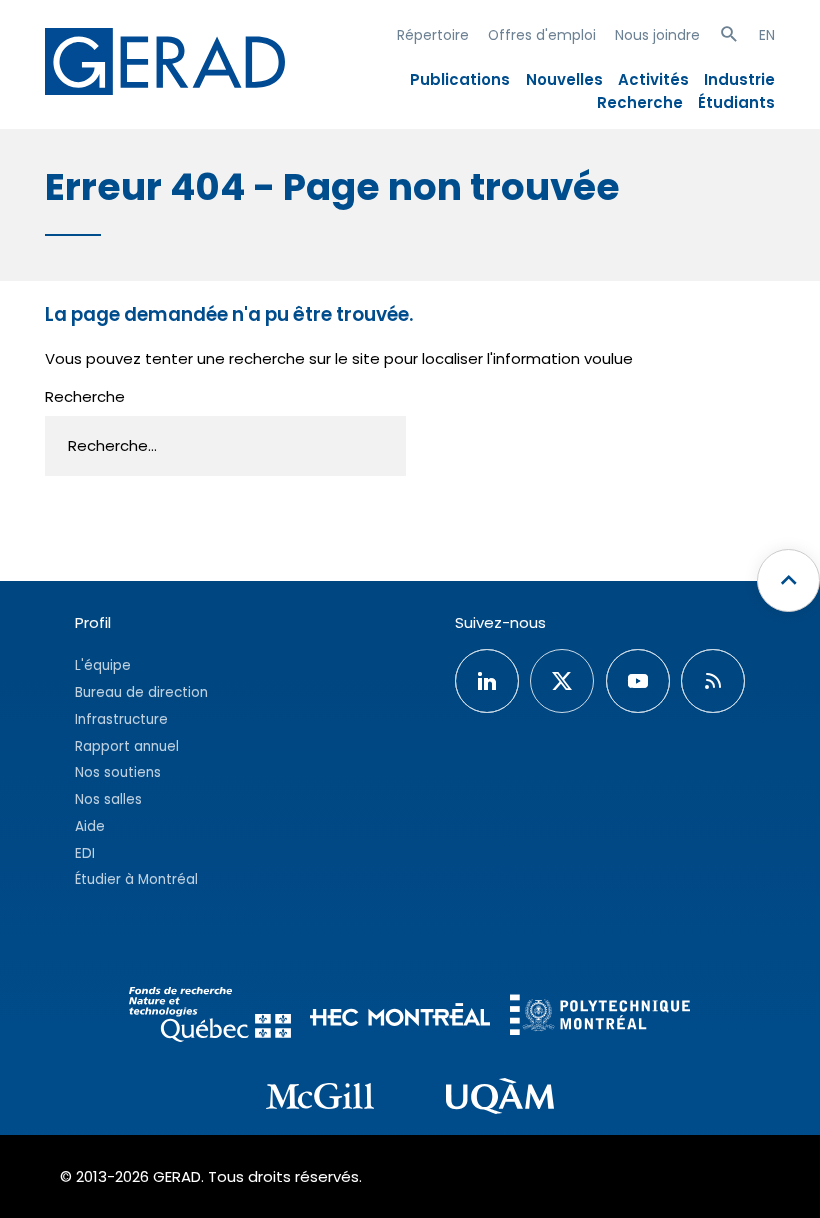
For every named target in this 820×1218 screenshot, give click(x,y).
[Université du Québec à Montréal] (500, 1099)
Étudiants (736, 102)
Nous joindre (657, 35)
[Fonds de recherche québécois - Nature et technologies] (210, 1017)
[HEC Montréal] (400, 1017)
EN (767, 35)
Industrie (739, 79)
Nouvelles (564, 79)
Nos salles (108, 799)
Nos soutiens (118, 772)
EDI (85, 853)
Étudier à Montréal (136, 879)
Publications (460, 79)
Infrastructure (121, 719)
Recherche (640, 102)
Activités (653, 79)
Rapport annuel (127, 746)
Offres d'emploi (542, 35)
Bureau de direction (141, 692)
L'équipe (103, 665)
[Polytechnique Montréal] (600, 1017)
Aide (90, 826)
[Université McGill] (320, 1099)
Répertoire (433, 35)
